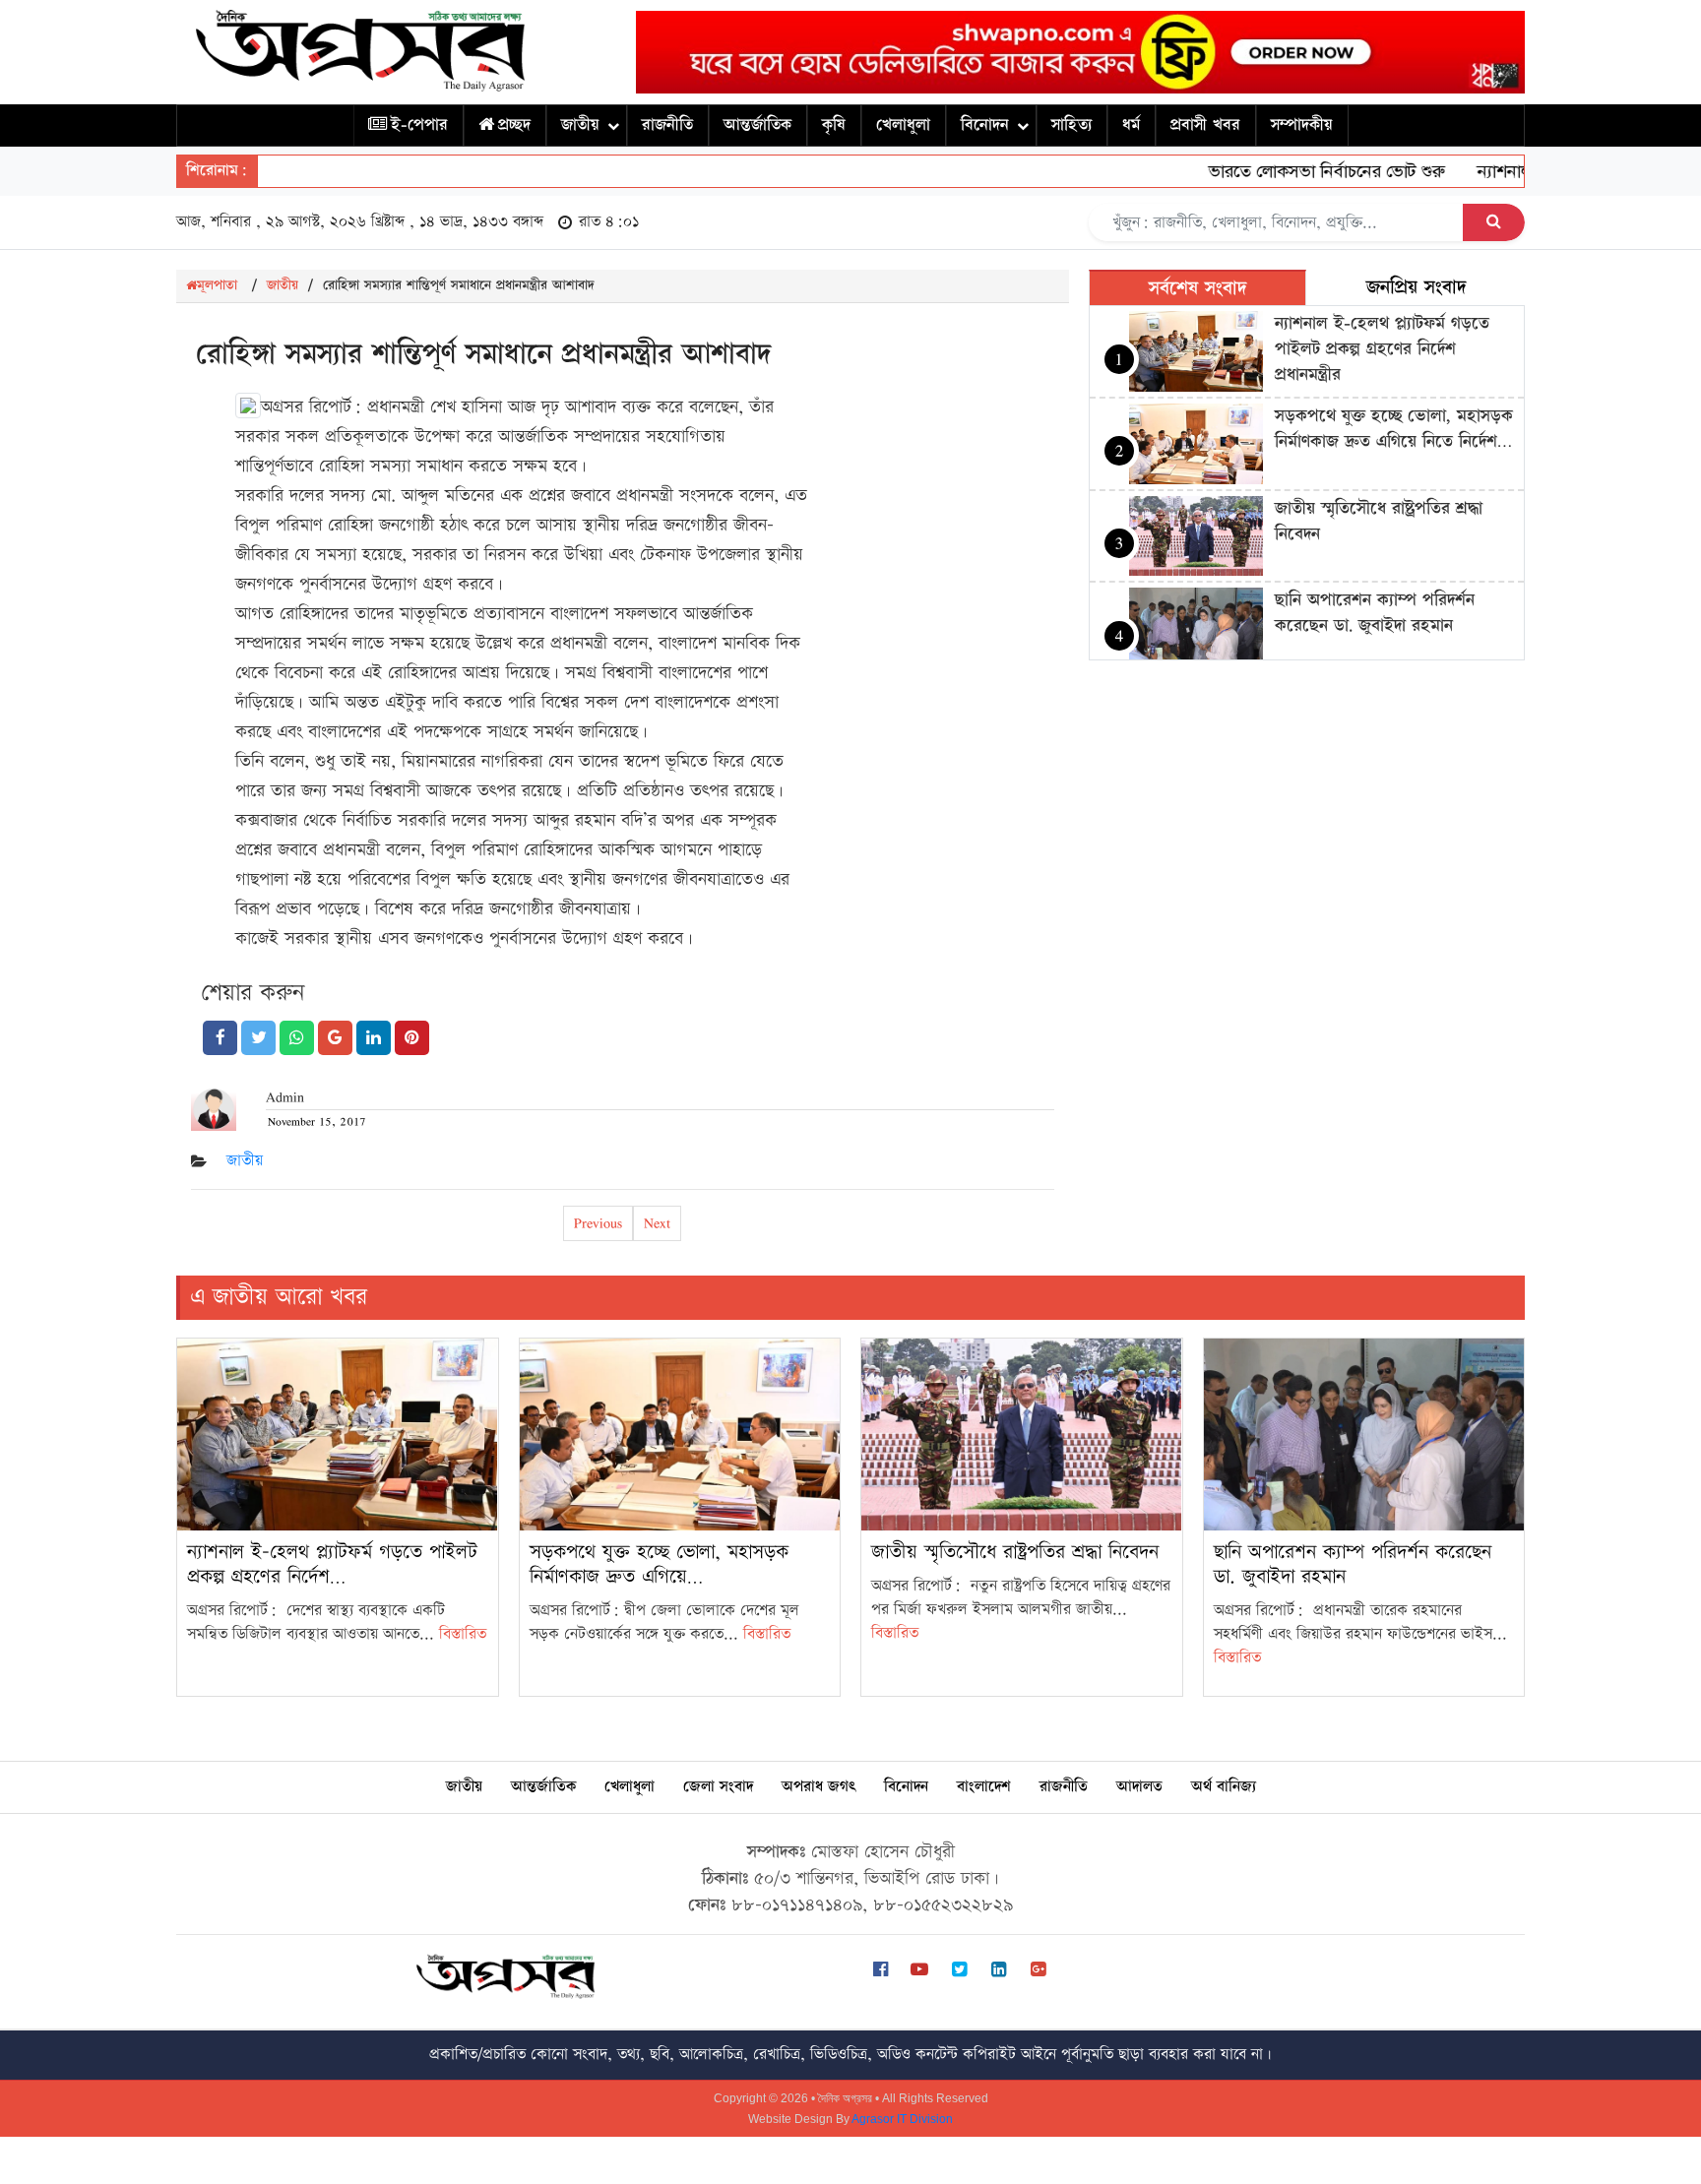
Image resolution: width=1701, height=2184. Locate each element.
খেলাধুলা (903, 125)
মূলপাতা (217, 285)
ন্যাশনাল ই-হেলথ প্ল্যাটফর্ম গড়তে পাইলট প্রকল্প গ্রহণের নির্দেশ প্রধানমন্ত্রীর (1382, 349)
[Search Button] (1494, 222)
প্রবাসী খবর (1205, 125)
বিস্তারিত (463, 1634)
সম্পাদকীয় (1302, 125)
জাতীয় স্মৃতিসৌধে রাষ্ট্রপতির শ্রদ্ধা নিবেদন (1015, 1552)
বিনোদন (985, 125)
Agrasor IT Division (902, 2119)
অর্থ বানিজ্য (1224, 1787)
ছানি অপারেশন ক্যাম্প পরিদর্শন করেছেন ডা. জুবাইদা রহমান (1375, 613)
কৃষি (834, 125)
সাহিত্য (1071, 125)
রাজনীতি (667, 125)
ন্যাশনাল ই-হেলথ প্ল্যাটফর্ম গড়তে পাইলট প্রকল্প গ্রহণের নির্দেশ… (332, 1564)
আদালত (1139, 1787)
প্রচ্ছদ (514, 125)
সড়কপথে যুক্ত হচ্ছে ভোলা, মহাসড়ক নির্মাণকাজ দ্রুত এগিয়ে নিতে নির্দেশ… (1394, 429)
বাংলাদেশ (984, 1787)
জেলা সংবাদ (718, 1787)
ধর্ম (1131, 125)
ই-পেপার (419, 125)
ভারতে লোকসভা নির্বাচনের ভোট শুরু (1289, 171)
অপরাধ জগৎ (819, 1787)
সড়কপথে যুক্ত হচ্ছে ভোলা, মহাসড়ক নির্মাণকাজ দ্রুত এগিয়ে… (659, 1564)
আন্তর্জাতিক (757, 125)
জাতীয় (580, 125)
